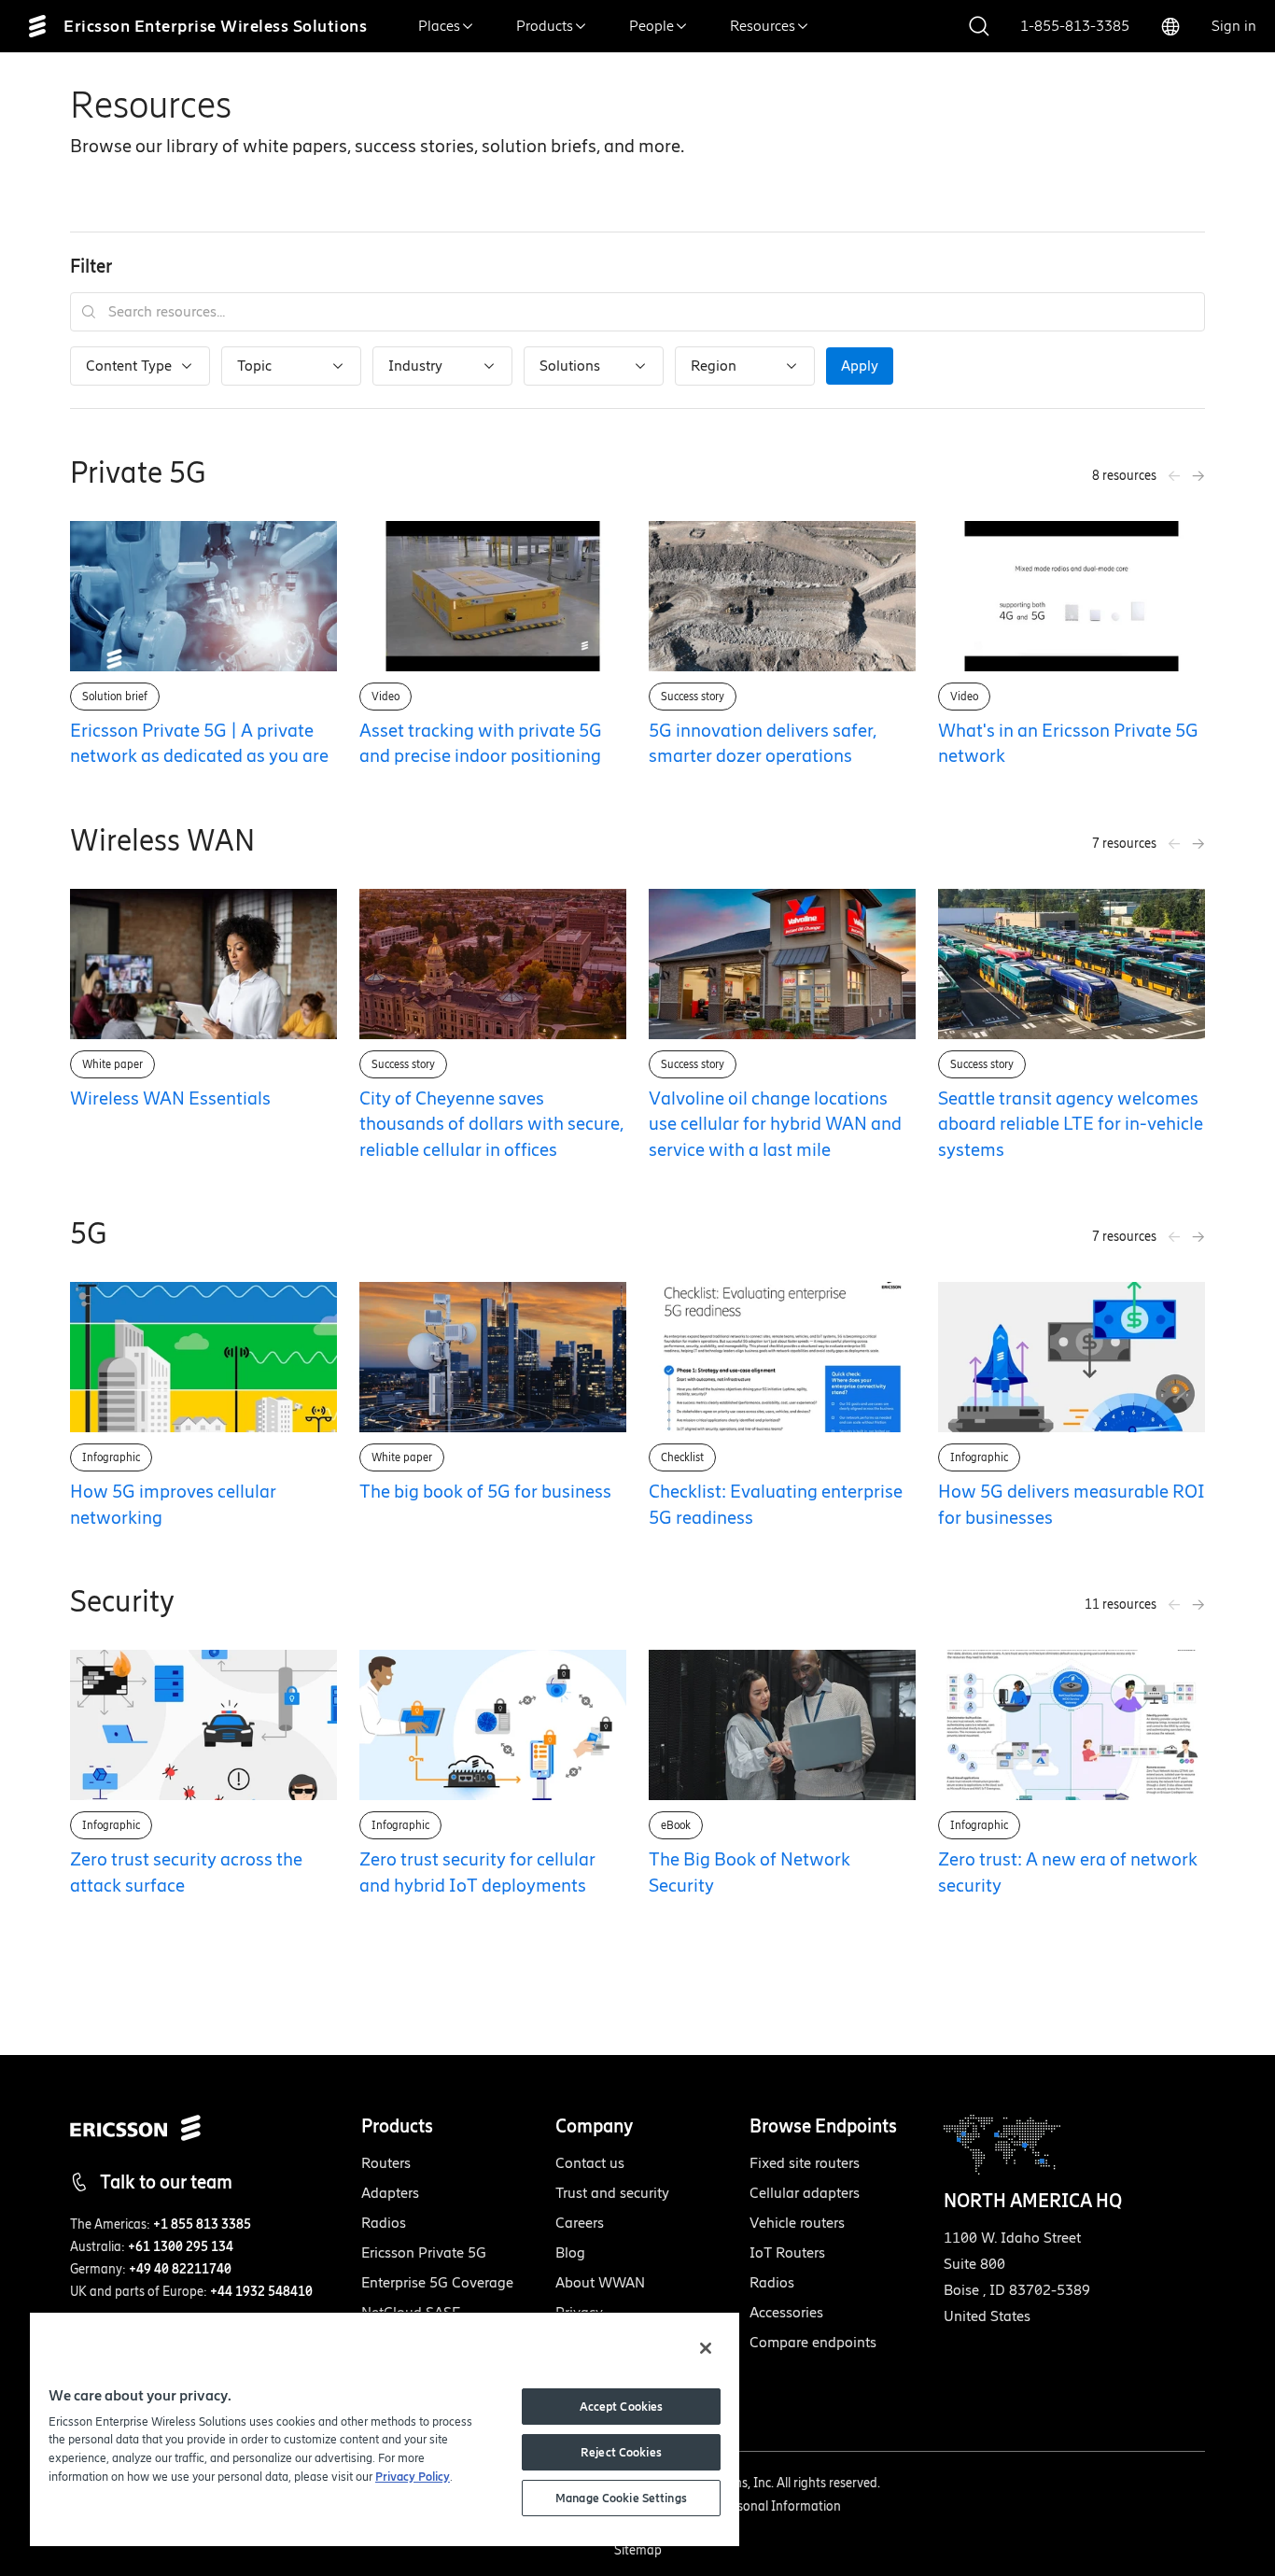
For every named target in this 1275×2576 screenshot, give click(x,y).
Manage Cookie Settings (621, 2498)
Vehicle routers (797, 2223)
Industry (415, 366)
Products (545, 26)
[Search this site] (979, 27)
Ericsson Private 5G (424, 2252)
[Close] (706, 2348)
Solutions (570, 366)
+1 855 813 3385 (202, 2224)
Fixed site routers (805, 2163)
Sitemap (638, 2550)
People (652, 26)
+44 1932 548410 (261, 2292)
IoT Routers (787, 2252)
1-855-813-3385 (1075, 26)
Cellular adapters (805, 2193)
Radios (384, 2223)
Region (714, 366)
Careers (580, 2223)
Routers (386, 2163)
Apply (860, 366)
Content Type (129, 366)
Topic (254, 366)
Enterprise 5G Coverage (437, 2282)
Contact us (590, 2163)
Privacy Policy (413, 2477)
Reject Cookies (621, 2452)
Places (439, 26)
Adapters (390, 2193)
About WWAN (600, 2282)
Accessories (786, 2312)
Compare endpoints (813, 2342)
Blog (570, 2252)
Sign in (1234, 26)
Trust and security (612, 2193)
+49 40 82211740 (180, 2269)
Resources (763, 26)
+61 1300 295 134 (181, 2247)
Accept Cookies (622, 2407)
